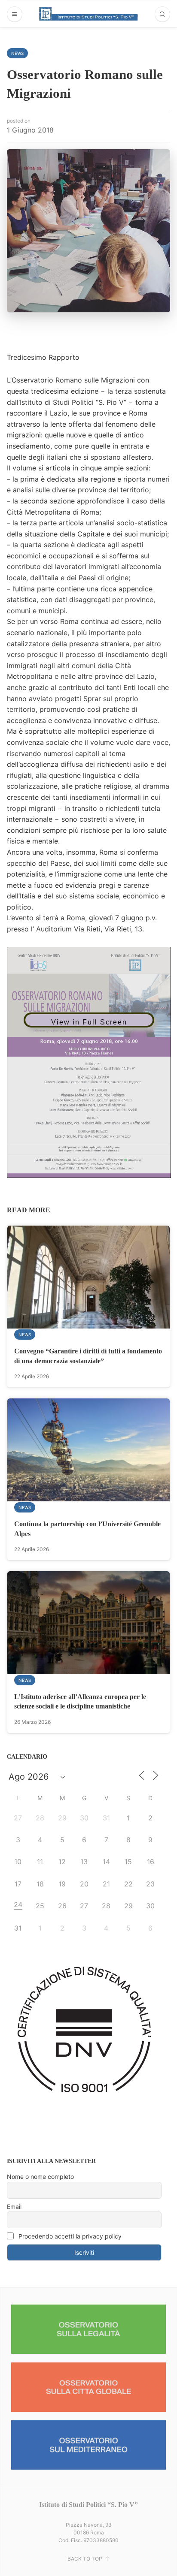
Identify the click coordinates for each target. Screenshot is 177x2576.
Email (14, 2207)
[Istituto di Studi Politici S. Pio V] (88, 14)
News (17, 53)
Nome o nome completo (40, 2177)
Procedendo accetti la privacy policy (69, 2236)
